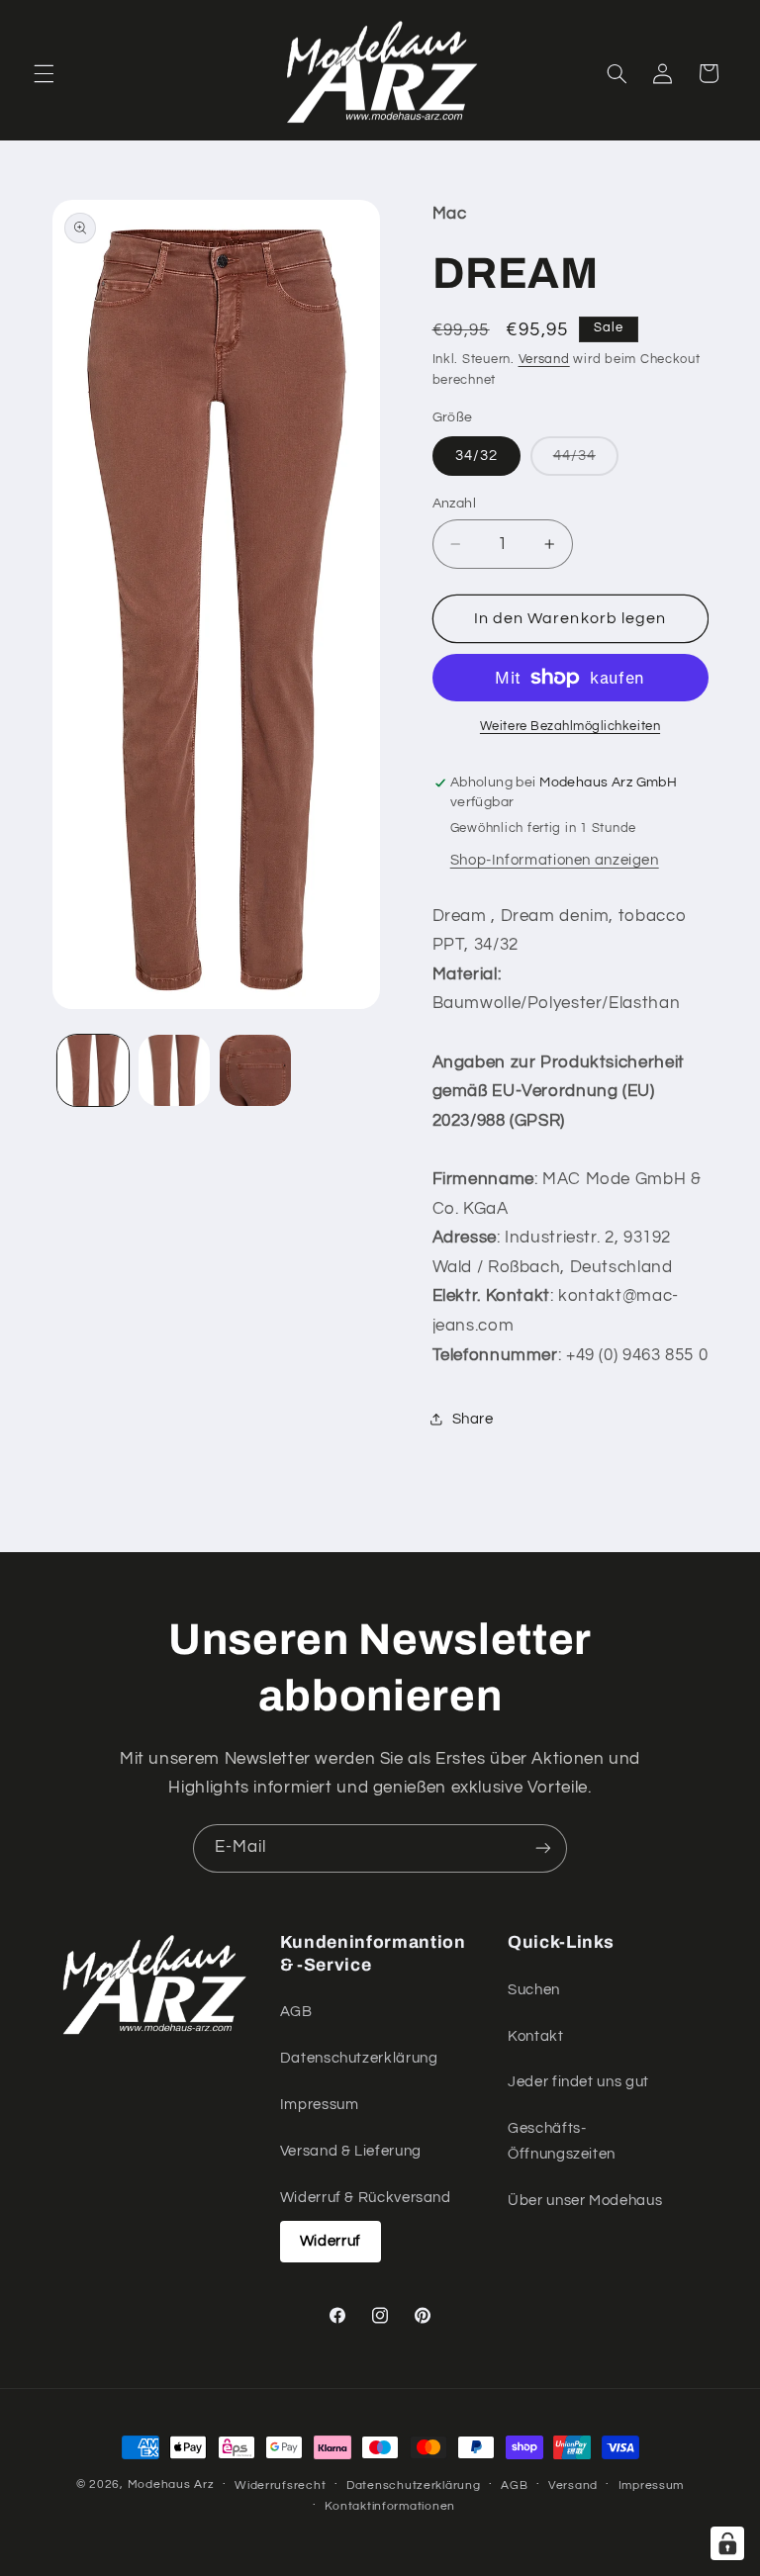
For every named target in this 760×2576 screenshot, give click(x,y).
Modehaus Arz (171, 2484)
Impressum (320, 2105)
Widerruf (331, 2241)
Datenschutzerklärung (359, 2058)
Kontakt (535, 2036)
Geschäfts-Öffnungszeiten (562, 2141)
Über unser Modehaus (585, 2201)
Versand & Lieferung (351, 2151)
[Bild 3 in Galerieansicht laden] (255, 1070)
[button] (44, 73)
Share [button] (473, 1419)
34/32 (476, 456)
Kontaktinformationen (390, 2506)
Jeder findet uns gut (578, 2082)
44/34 (586, 461)
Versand (544, 360)
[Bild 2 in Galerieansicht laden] (174, 1070)
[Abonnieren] (543, 1848)
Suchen (534, 1990)
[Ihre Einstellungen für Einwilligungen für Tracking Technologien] (727, 2543)
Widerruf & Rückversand (366, 2198)
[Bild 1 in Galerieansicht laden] (93, 1070)
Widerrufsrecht (280, 2485)
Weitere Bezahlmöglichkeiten (570, 727)
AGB (296, 2012)
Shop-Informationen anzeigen (555, 860)
